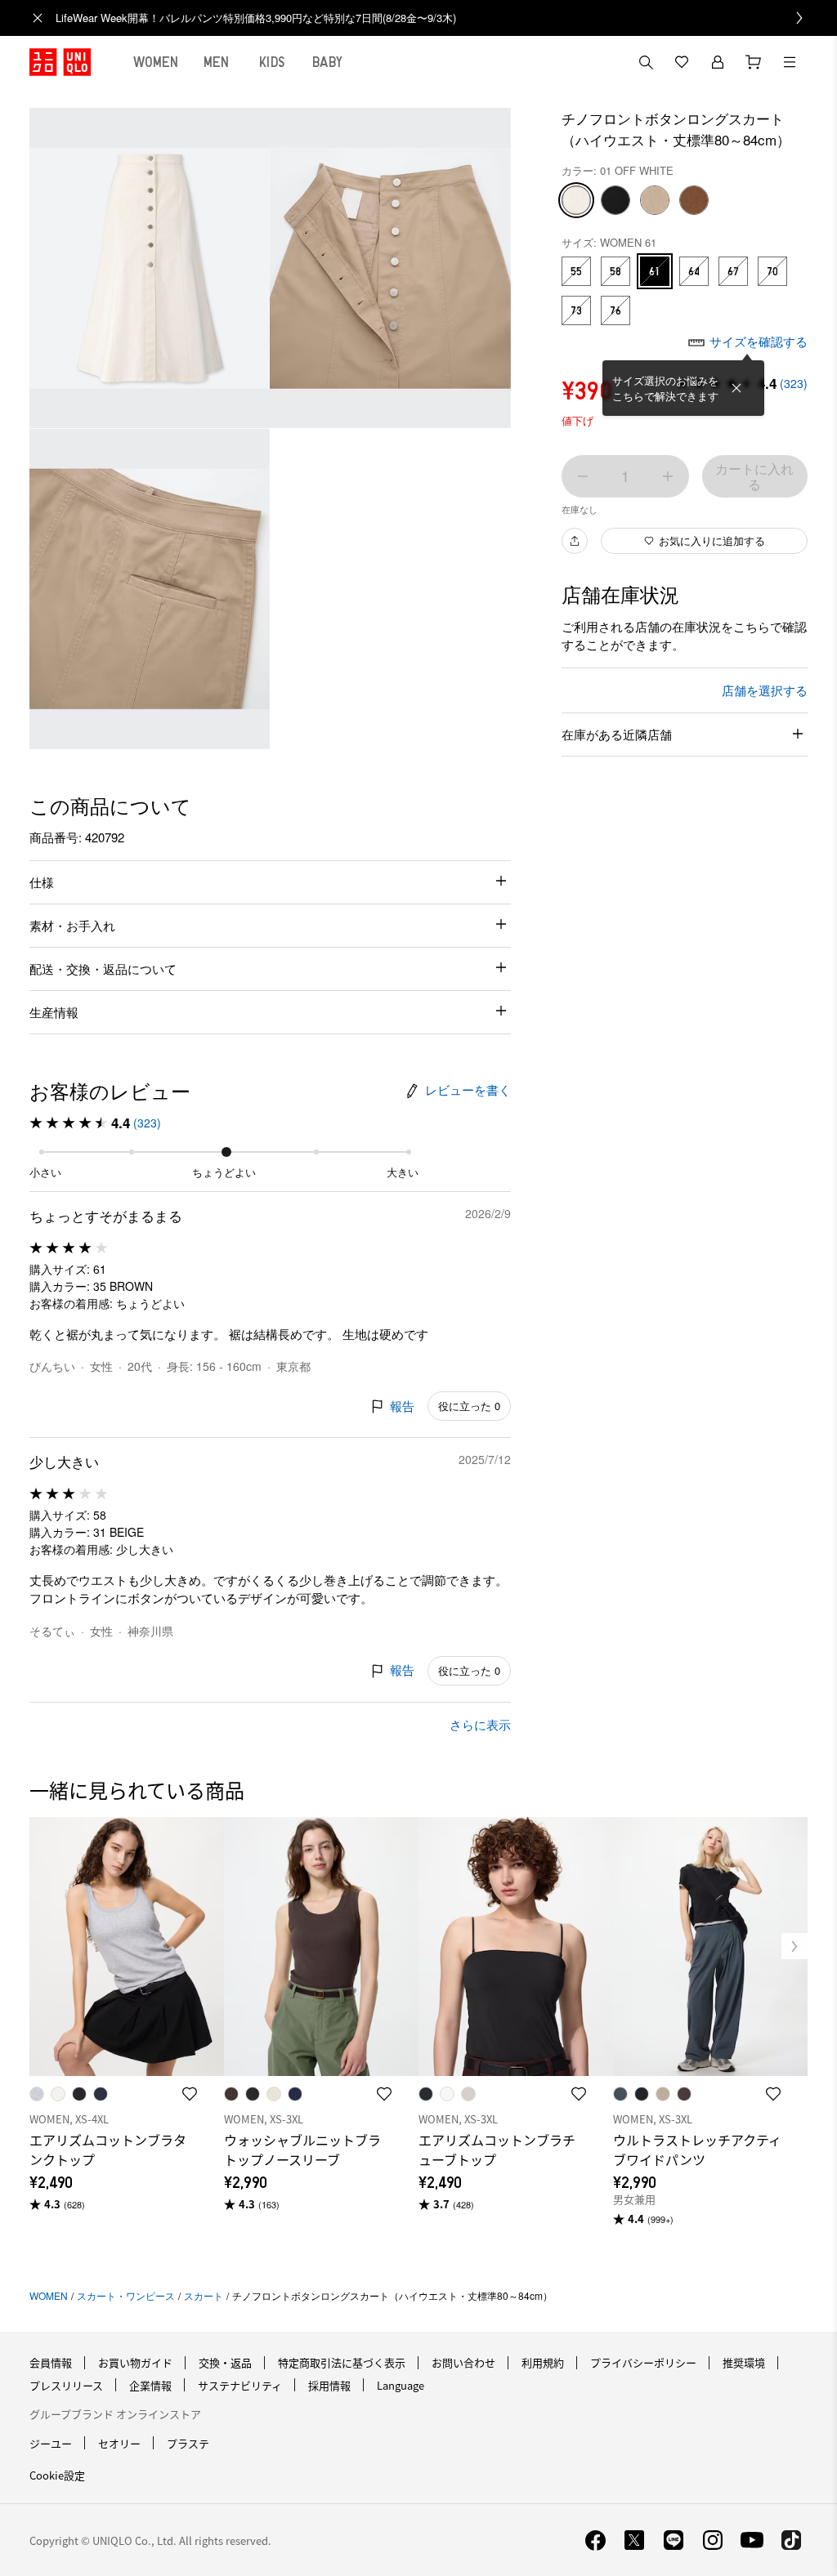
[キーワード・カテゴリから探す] (646, 62)
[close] (38, 18)
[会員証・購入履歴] (718, 62)
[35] (694, 200)
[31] (655, 200)
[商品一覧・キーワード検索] (790, 62)
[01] (576, 200)
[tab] (156, 62)
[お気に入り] (682, 62)
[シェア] (575, 541)
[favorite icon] (190, 2094)
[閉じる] (736, 388)
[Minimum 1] (583, 476)
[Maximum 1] (668, 476)
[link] (436, 18)
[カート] (754, 62)
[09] (615, 200)
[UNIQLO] (60, 62)
